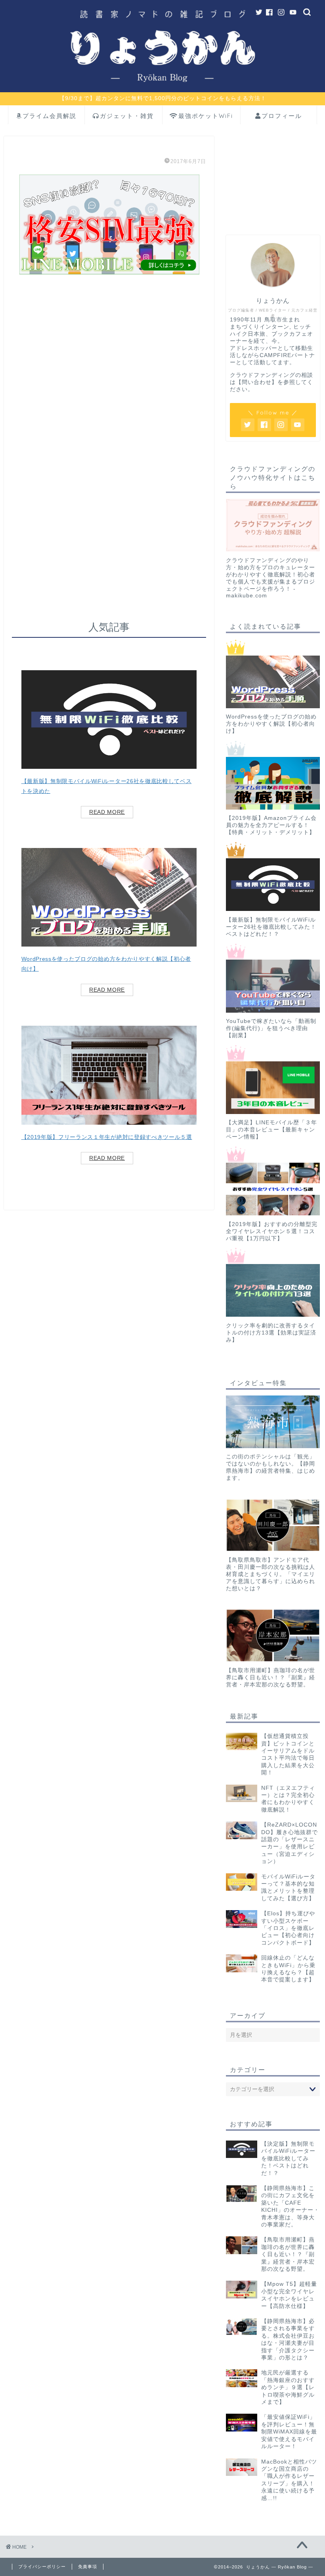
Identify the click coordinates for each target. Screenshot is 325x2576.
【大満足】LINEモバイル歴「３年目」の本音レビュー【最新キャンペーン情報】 (271, 1130)
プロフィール (282, 116)
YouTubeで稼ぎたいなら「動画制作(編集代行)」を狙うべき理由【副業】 (271, 1028)
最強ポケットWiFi (206, 116)
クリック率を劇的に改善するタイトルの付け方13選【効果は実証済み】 (271, 1333)
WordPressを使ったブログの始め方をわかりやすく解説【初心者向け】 (271, 724)
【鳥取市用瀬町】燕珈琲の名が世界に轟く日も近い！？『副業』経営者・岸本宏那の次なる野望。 (271, 1678)
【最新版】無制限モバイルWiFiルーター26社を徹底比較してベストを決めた (107, 786)
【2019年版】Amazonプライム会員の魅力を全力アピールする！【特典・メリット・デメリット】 (271, 825)
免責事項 (88, 2566)
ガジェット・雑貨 (127, 116)
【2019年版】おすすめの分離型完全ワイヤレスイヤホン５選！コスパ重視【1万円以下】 (272, 1231)
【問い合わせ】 (257, 382)
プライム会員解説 (50, 116)
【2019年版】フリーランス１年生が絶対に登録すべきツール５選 (107, 1137)
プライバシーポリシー (42, 2566)
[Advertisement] (109, 397)
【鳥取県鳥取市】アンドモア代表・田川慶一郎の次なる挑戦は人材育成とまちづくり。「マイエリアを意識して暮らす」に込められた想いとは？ (271, 1574)
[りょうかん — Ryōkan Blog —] (162, 88)
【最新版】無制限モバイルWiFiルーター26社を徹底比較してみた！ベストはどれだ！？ (271, 927)
